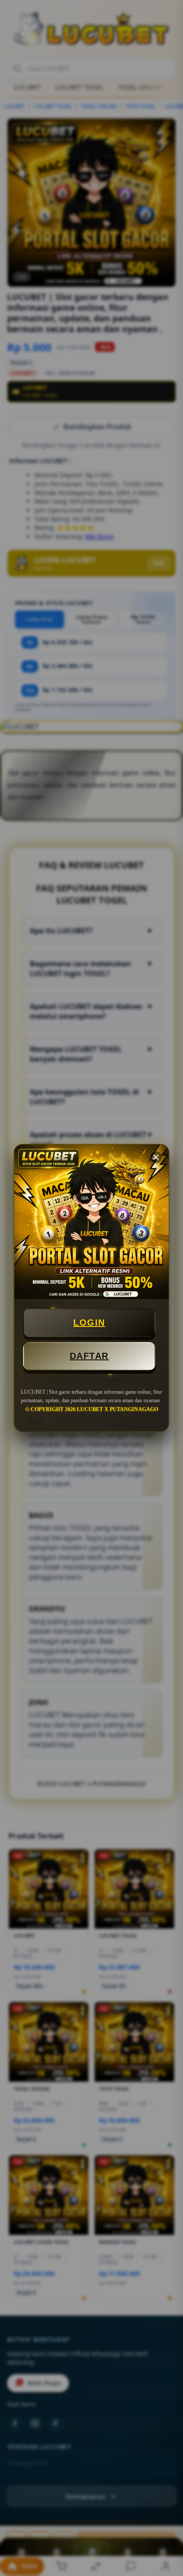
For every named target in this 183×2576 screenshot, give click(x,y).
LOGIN (89, 1323)
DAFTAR (89, 1356)
